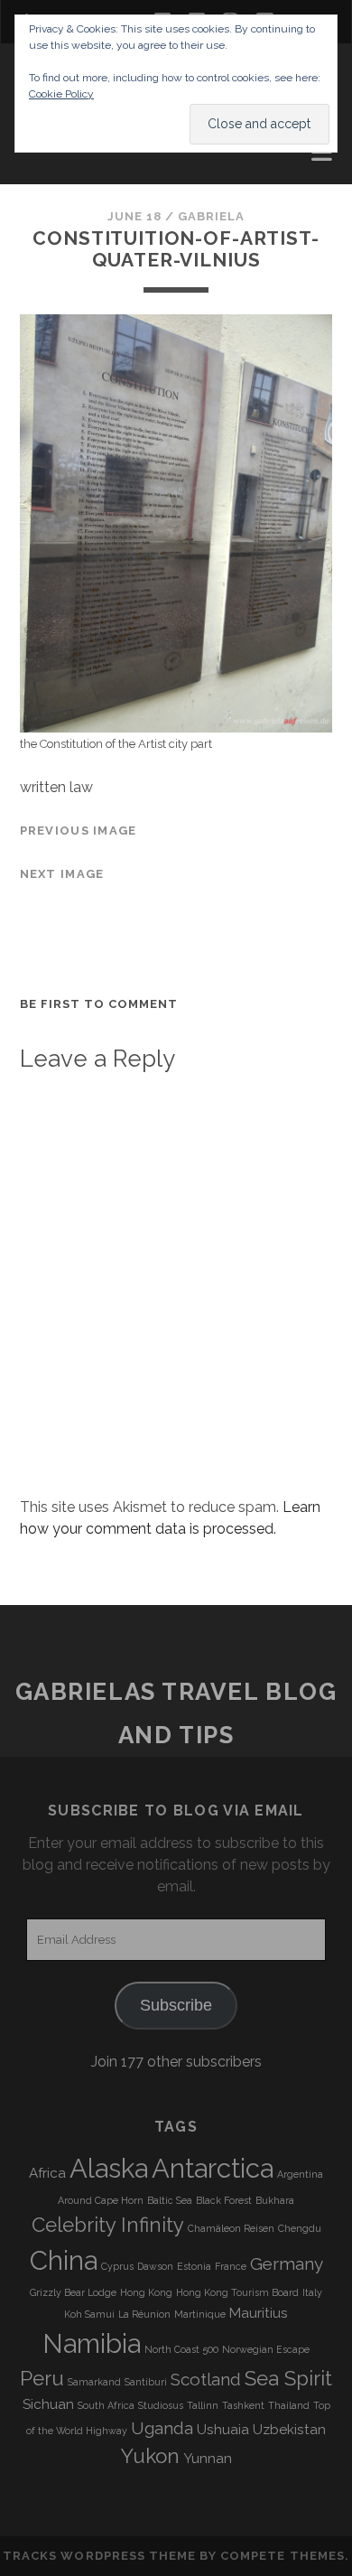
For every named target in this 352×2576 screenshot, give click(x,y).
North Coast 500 (181, 2349)
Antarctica (213, 2168)
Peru (42, 2378)
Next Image (62, 874)
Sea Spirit (288, 2378)
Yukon (150, 2456)
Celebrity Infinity (108, 2225)
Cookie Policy (61, 94)
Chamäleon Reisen (231, 2228)
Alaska (109, 2168)
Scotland (206, 2379)
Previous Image (79, 831)
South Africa (106, 2405)
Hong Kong (146, 2292)
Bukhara (275, 2200)
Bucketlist (65, 178)
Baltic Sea (170, 2200)
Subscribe (176, 2005)
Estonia (194, 2266)
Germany (287, 2263)
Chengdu (300, 2228)
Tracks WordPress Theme (99, 2556)
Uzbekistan (289, 2430)
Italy (312, 2292)
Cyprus (117, 2266)
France (231, 2266)
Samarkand (94, 2382)
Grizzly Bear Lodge (73, 2292)
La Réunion (144, 2314)
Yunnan (208, 2459)
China (64, 2260)
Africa (47, 2173)
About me (58, 157)
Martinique (200, 2314)
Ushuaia (223, 2430)
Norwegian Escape (266, 2349)
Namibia (92, 2343)
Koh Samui (89, 2314)
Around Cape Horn (101, 2200)
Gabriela (211, 216)
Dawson (155, 2266)
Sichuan (48, 2404)
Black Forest (224, 2200)
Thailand (289, 2405)
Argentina (300, 2174)
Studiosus (161, 2405)
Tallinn (203, 2405)
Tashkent (243, 2405)
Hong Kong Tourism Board (237, 2292)
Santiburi (146, 2382)
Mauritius (259, 2313)
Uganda (162, 2428)
